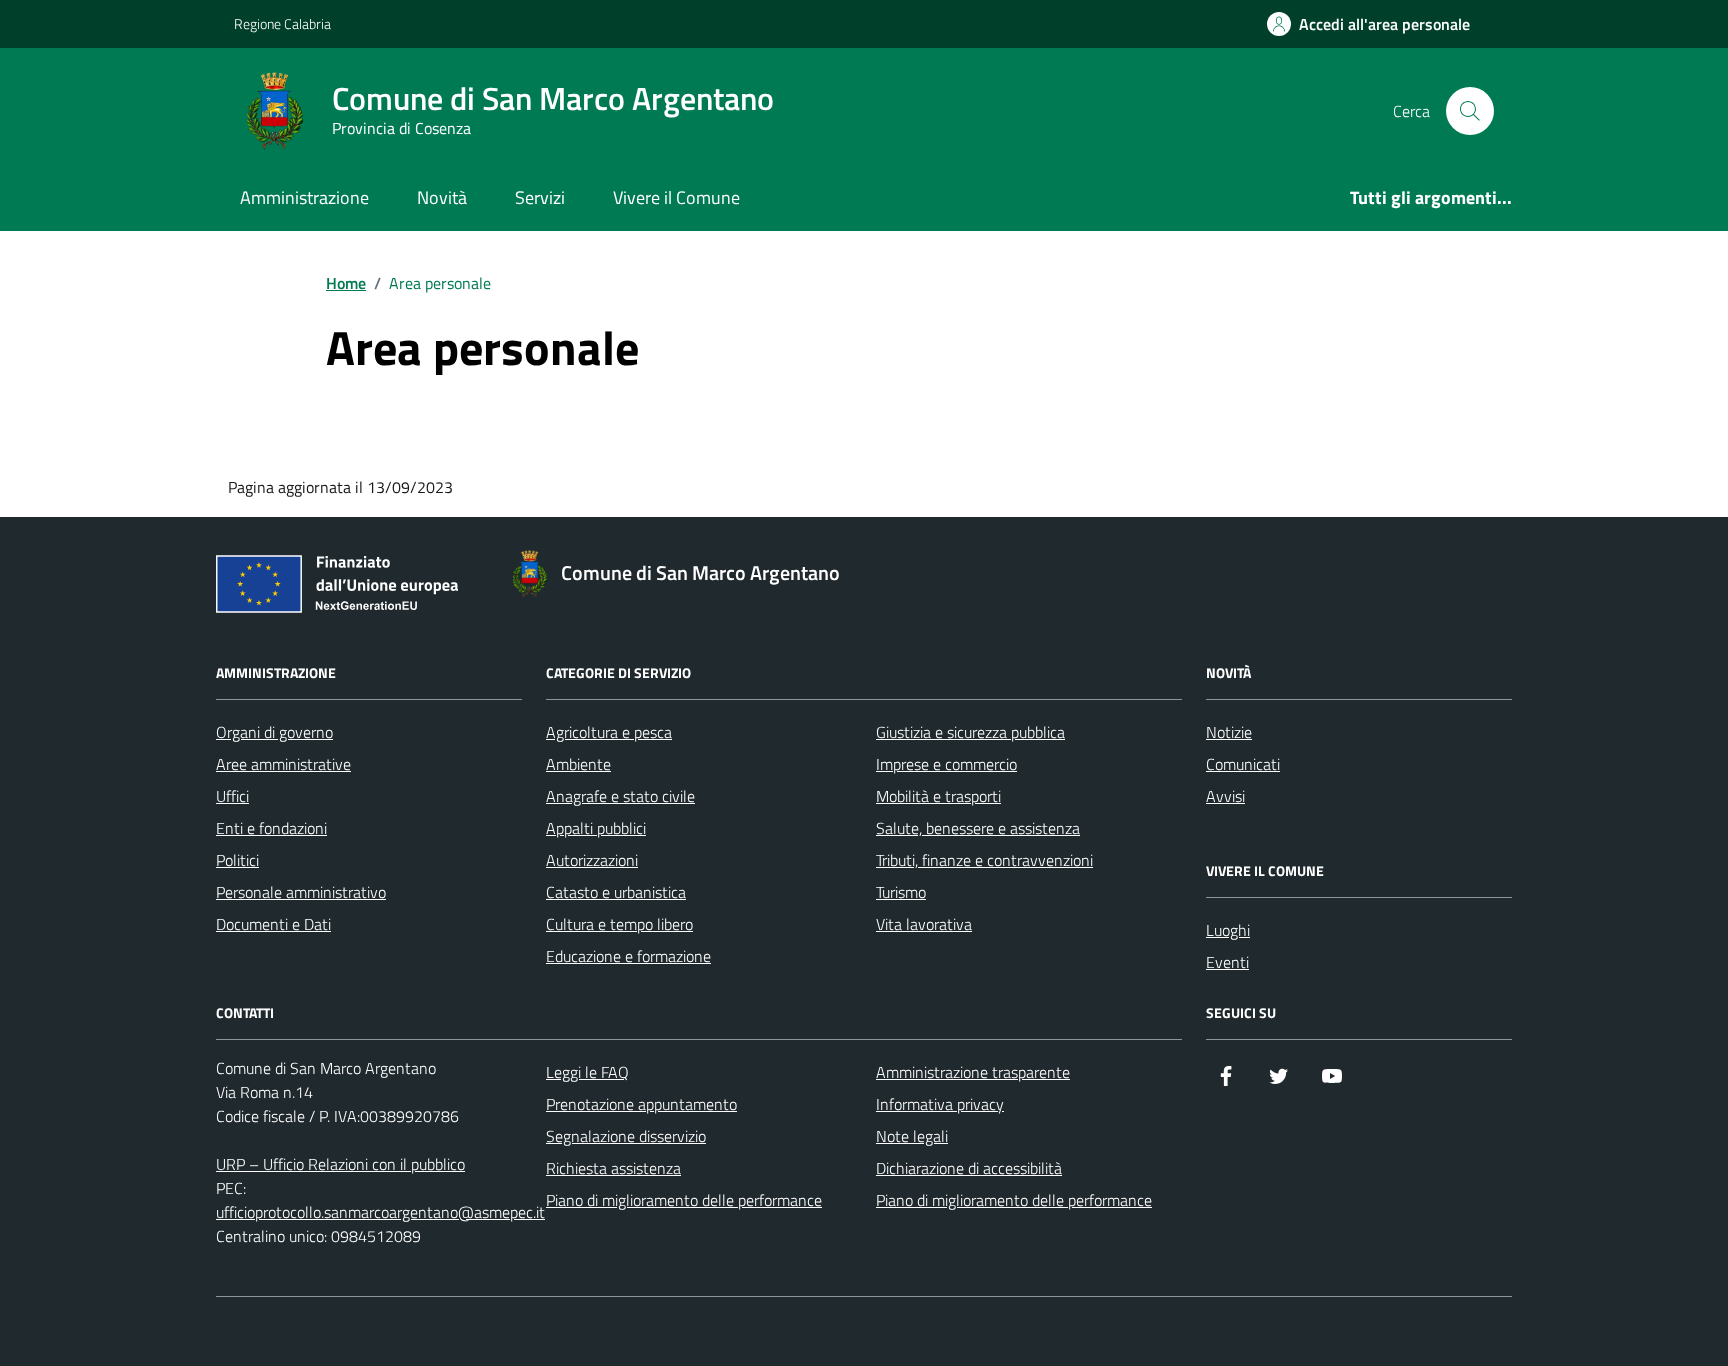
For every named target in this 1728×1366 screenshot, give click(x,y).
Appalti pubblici (596, 828)
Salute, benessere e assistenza (978, 828)
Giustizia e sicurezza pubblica (970, 732)
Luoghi (1228, 930)
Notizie (1229, 732)
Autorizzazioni (592, 860)
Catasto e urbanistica (616, 892)
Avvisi (1225, 796)
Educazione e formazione (628, 956)
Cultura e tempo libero (619, 924)
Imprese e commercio (946, 764)
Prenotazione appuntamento (641, 1104)
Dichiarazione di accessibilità (969, 1168)
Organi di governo (274, 732)
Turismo (901, 892)
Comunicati (1243, 764)
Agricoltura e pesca (609, 732)
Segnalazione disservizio (626, 1136)
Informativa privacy (940, 1104)
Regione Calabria (282, 23)
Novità (442, 197)
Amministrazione (304, 197)
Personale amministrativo (301, 892)
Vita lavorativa (924, 924)
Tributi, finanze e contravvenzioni (984, 860)
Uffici (232, 796)
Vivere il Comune (676, 197)
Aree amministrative (283, 764)
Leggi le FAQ (587, 1072)
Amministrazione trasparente (973, 1072)
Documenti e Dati (273, 924)
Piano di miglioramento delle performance (684, 1200)
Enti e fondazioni (271, 828)
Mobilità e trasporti (938, 796)
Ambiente (578, 764)
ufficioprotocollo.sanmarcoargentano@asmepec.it (380, 1212)
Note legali (912, 1136)
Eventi (1227, 962)
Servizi (540, 197)
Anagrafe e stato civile (620, 796)
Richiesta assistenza (613, 1168)
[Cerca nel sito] (1470, 111)
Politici (237, 860)
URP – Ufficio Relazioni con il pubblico (340, 1164)
